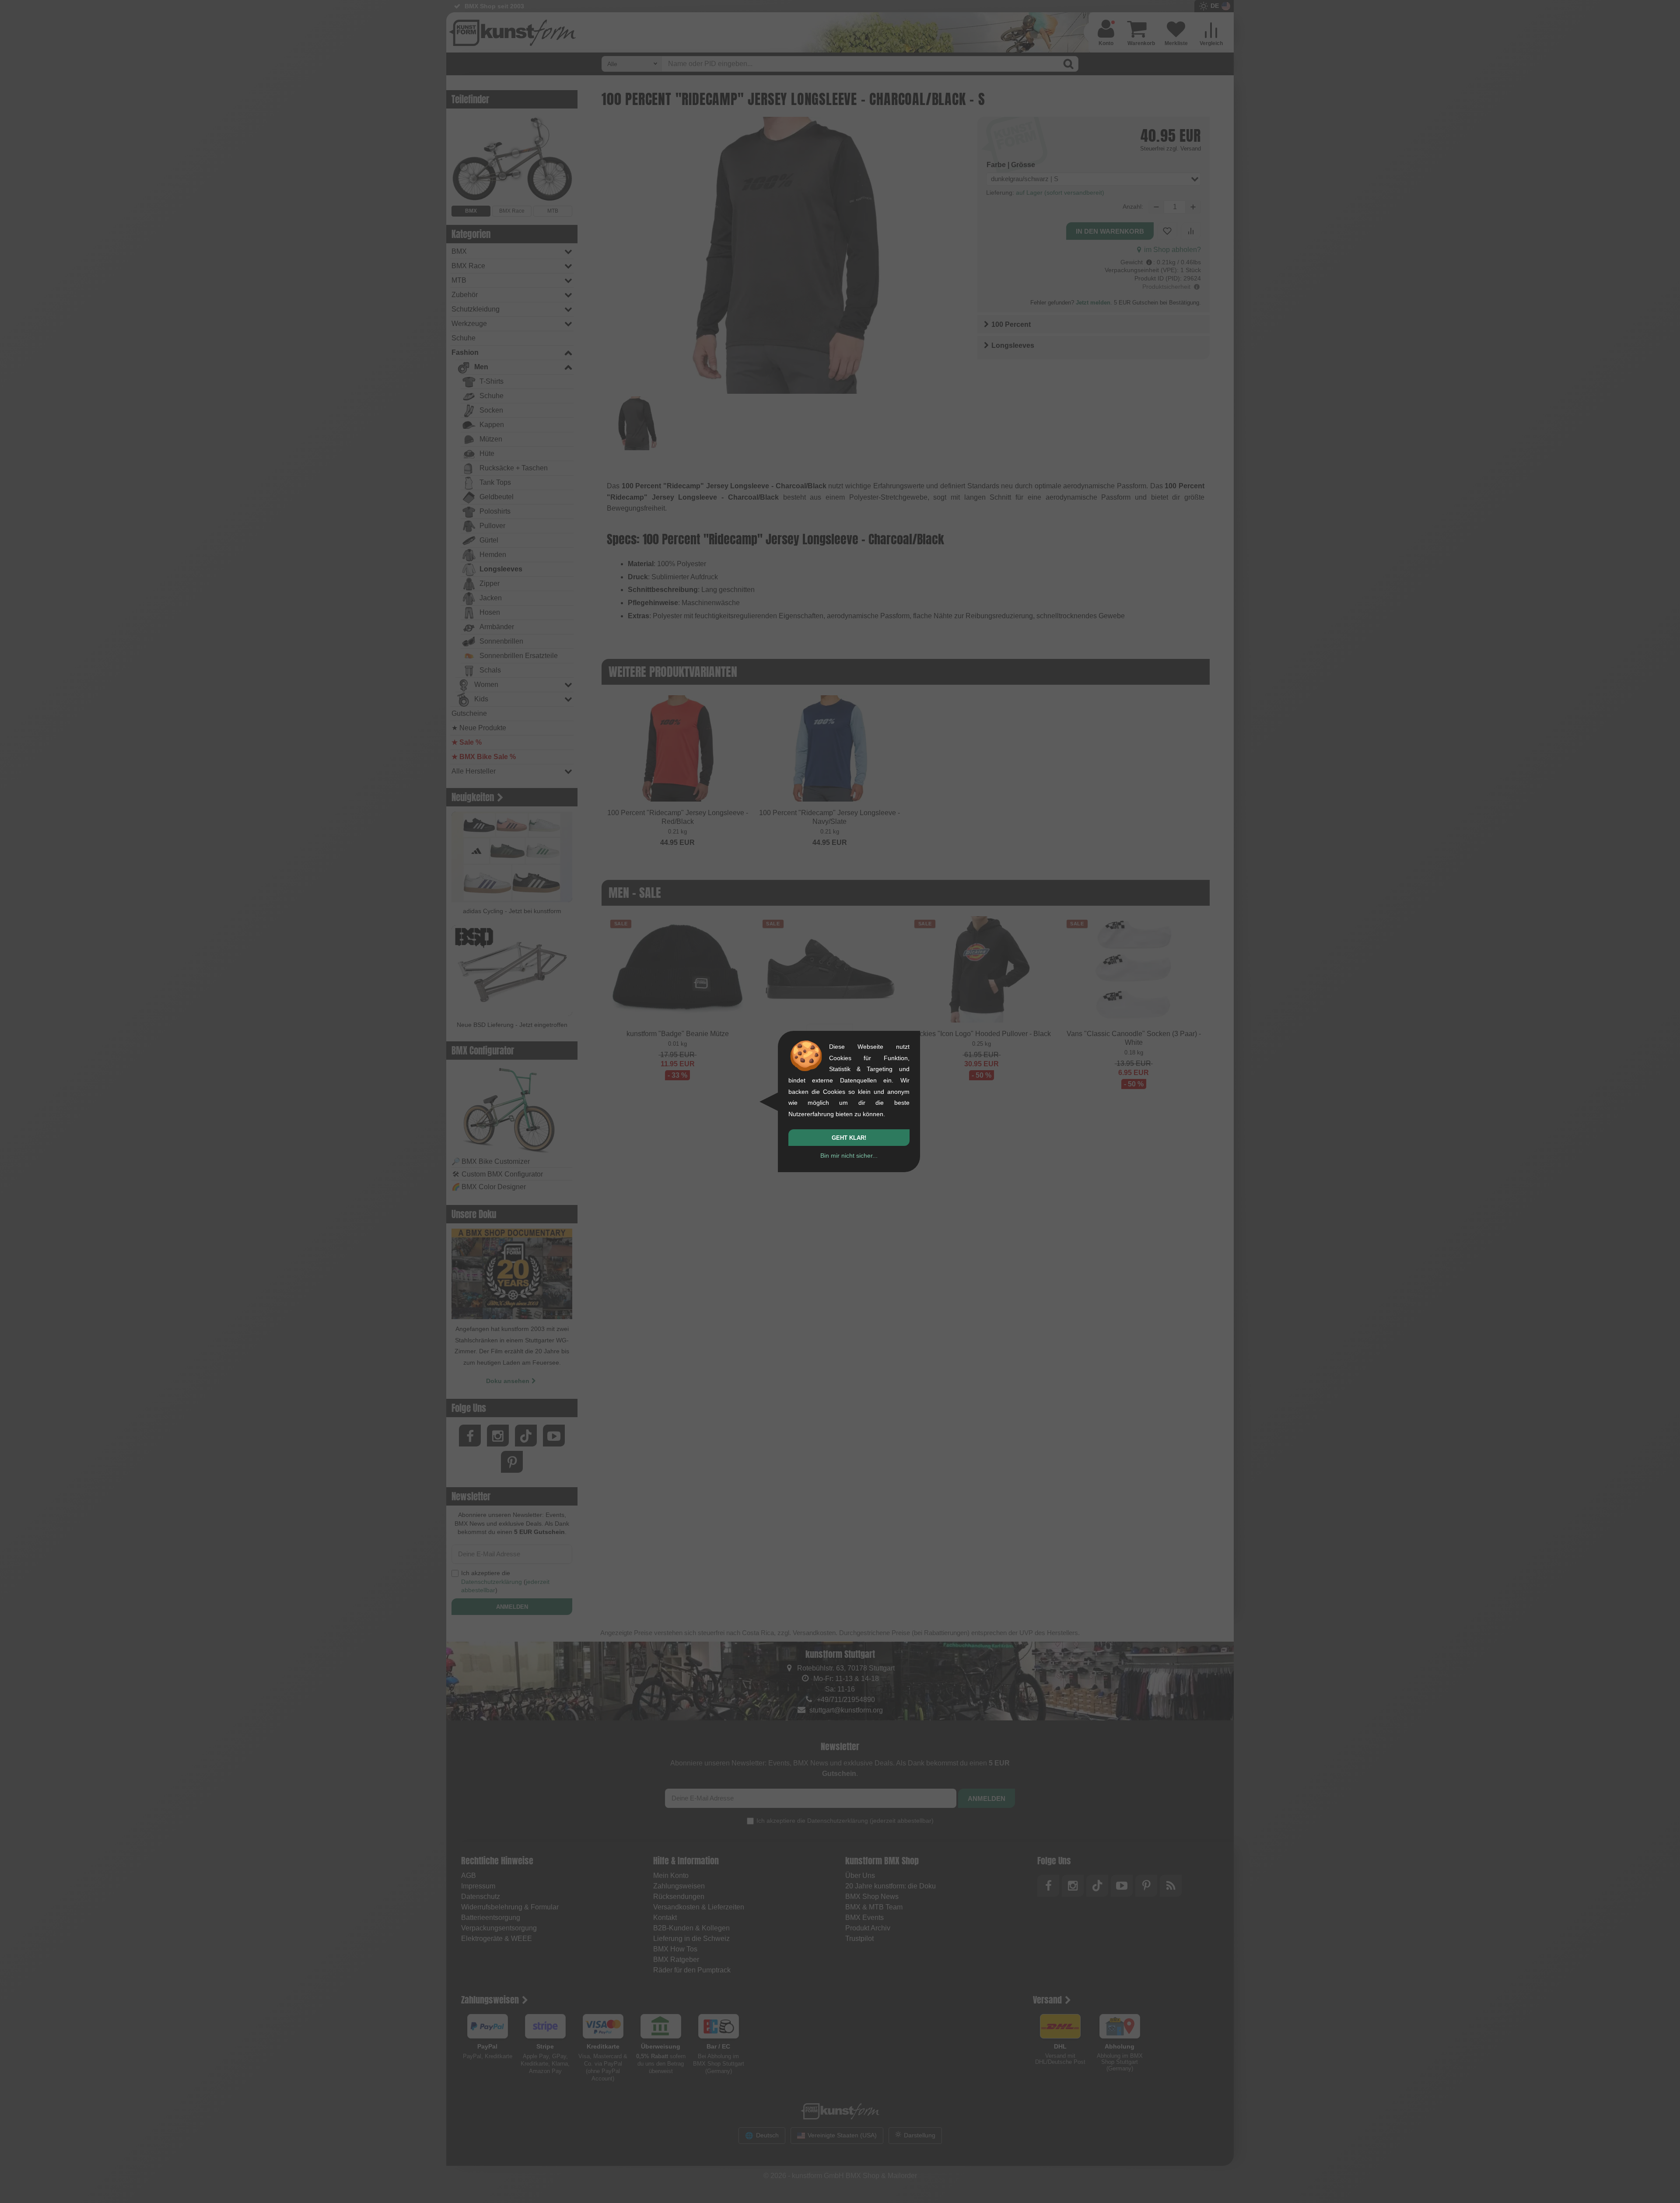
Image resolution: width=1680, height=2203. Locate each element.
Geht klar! (849, 1138)
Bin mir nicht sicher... (849, 1156)
